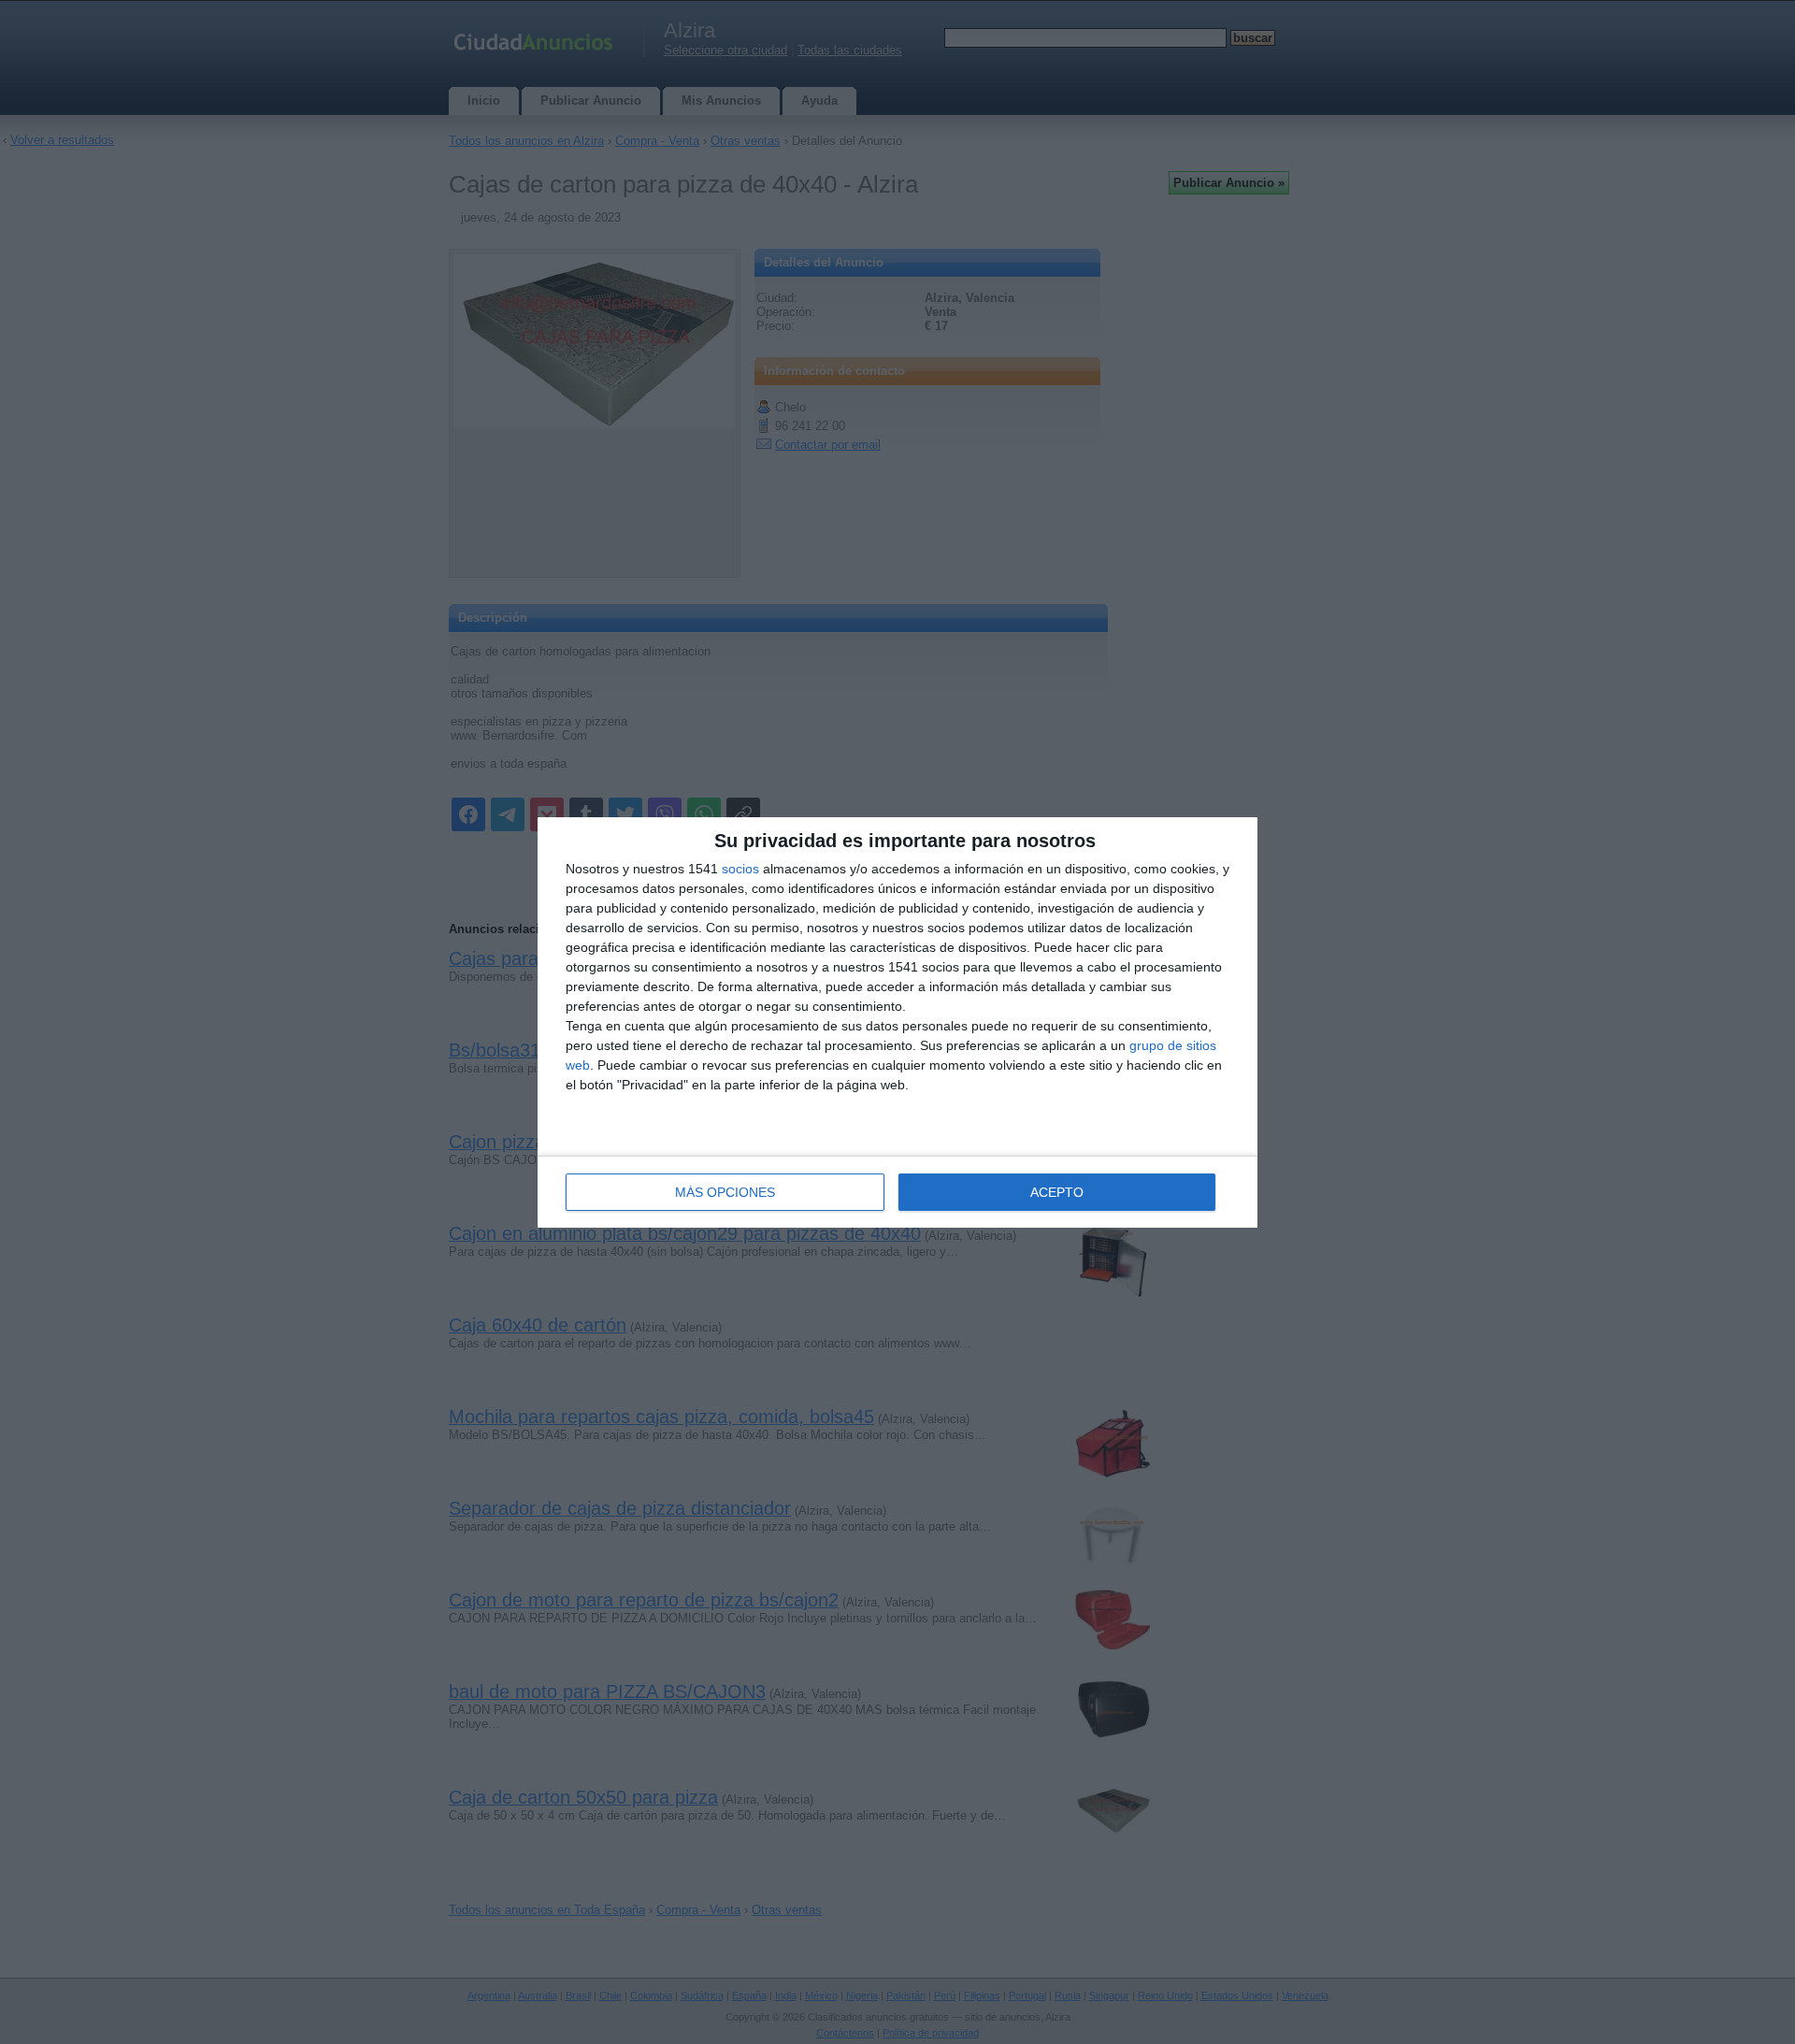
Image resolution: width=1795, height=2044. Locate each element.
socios (740, 869)
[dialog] (897, 1022)
